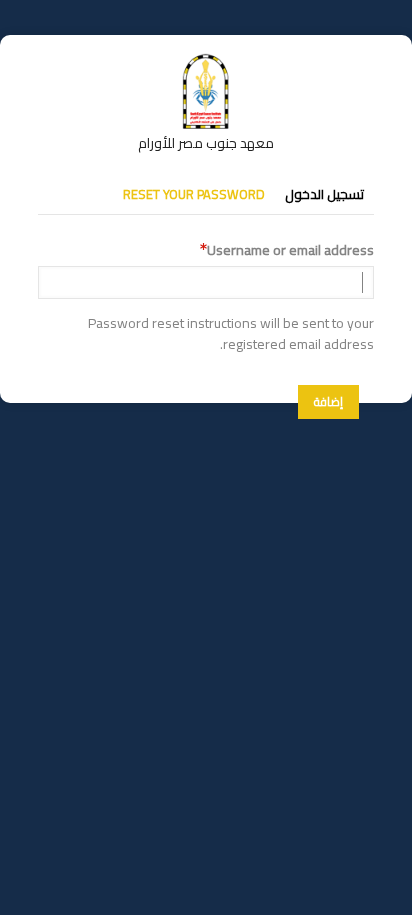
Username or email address (290, 250)
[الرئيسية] (206, 63)
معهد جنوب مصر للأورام (206, 143)
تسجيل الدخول (324, 194)
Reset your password (194, 194)
